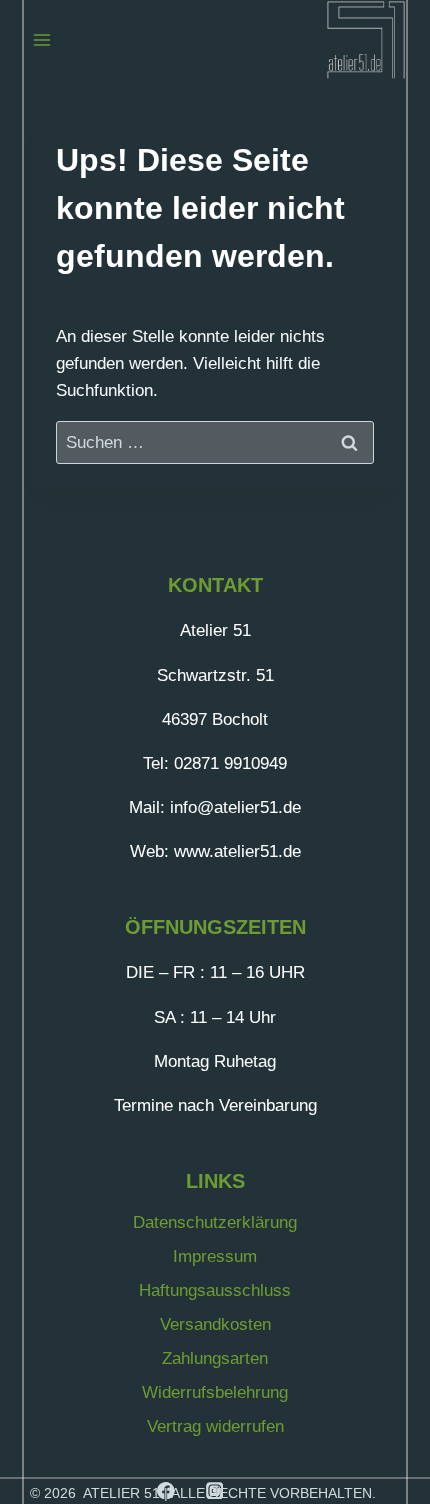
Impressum (215, 1256)
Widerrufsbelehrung (215, 1392)
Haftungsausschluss (215, 1290)
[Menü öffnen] (42, 39)
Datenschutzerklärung (215, 1222)
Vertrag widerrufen (215, 1426)
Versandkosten (215, 1324)
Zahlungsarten (215, 1358)
